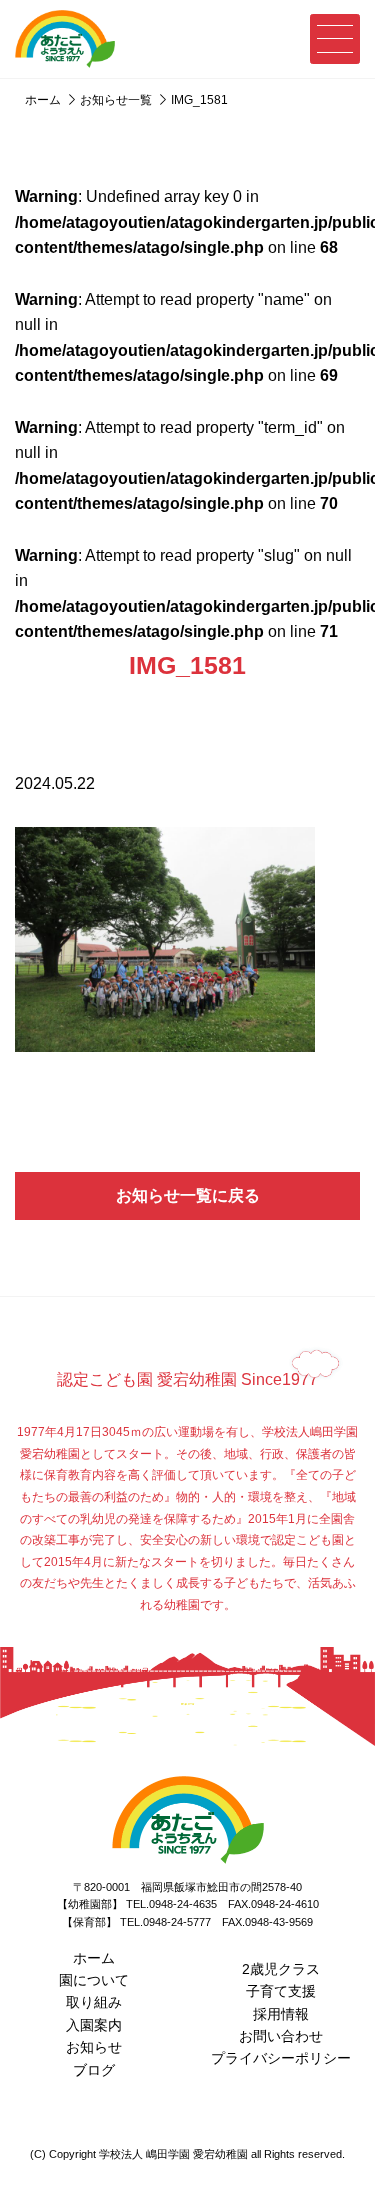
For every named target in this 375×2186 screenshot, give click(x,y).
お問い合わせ (281, 2036)
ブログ (94, 2070)
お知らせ (94, 2047)
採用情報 (281, 2014)
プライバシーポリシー (281, 2058)
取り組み (94, 2002)
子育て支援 (281, 1991)
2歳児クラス (281, 1969)
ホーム (94, 1958)
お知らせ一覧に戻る (188, 1195)
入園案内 (94, 2025)
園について (94, 1980)
